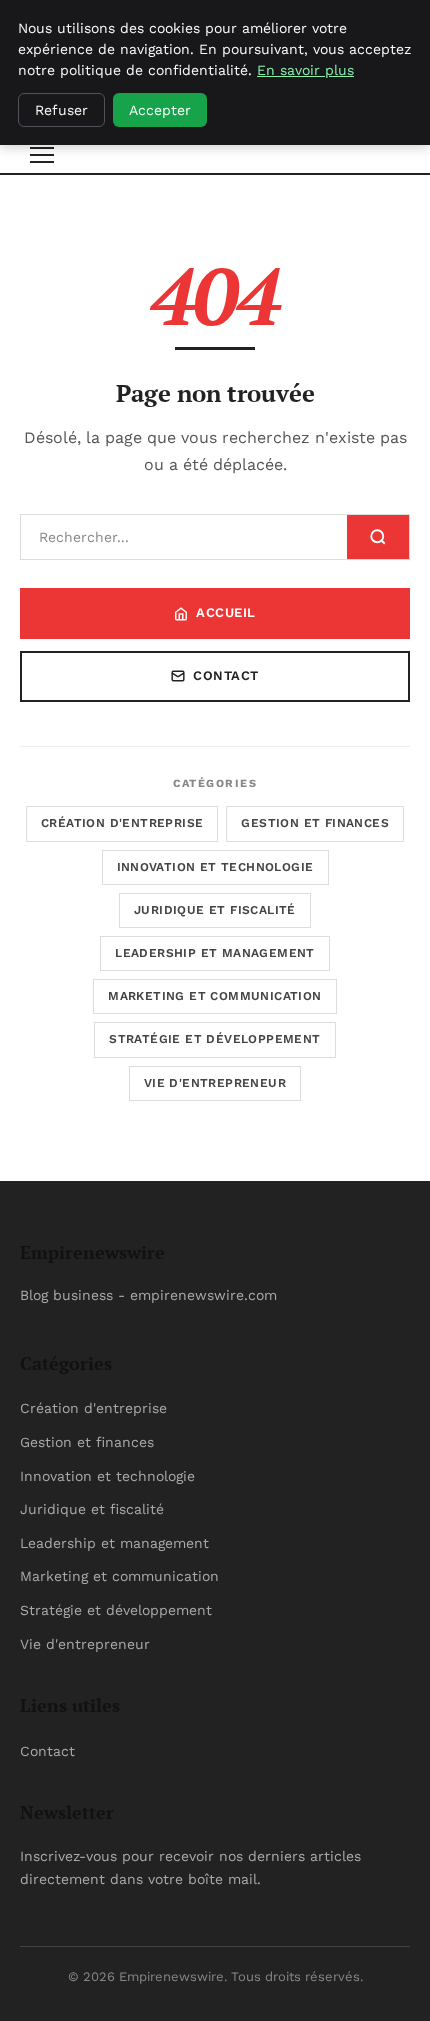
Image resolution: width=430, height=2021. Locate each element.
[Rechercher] (378, 537)
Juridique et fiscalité (215, 910)
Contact (226, 675)
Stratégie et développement (214, 1039)
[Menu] (42, 155)
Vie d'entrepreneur (215, 1083)
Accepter (160, 110)
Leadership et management (215, 953)
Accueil (226, 612)
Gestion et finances (315, 823)
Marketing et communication (214, 996)
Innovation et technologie (215, 867)
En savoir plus (305, 70)
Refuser (61, 110)
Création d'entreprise (122, 823)
